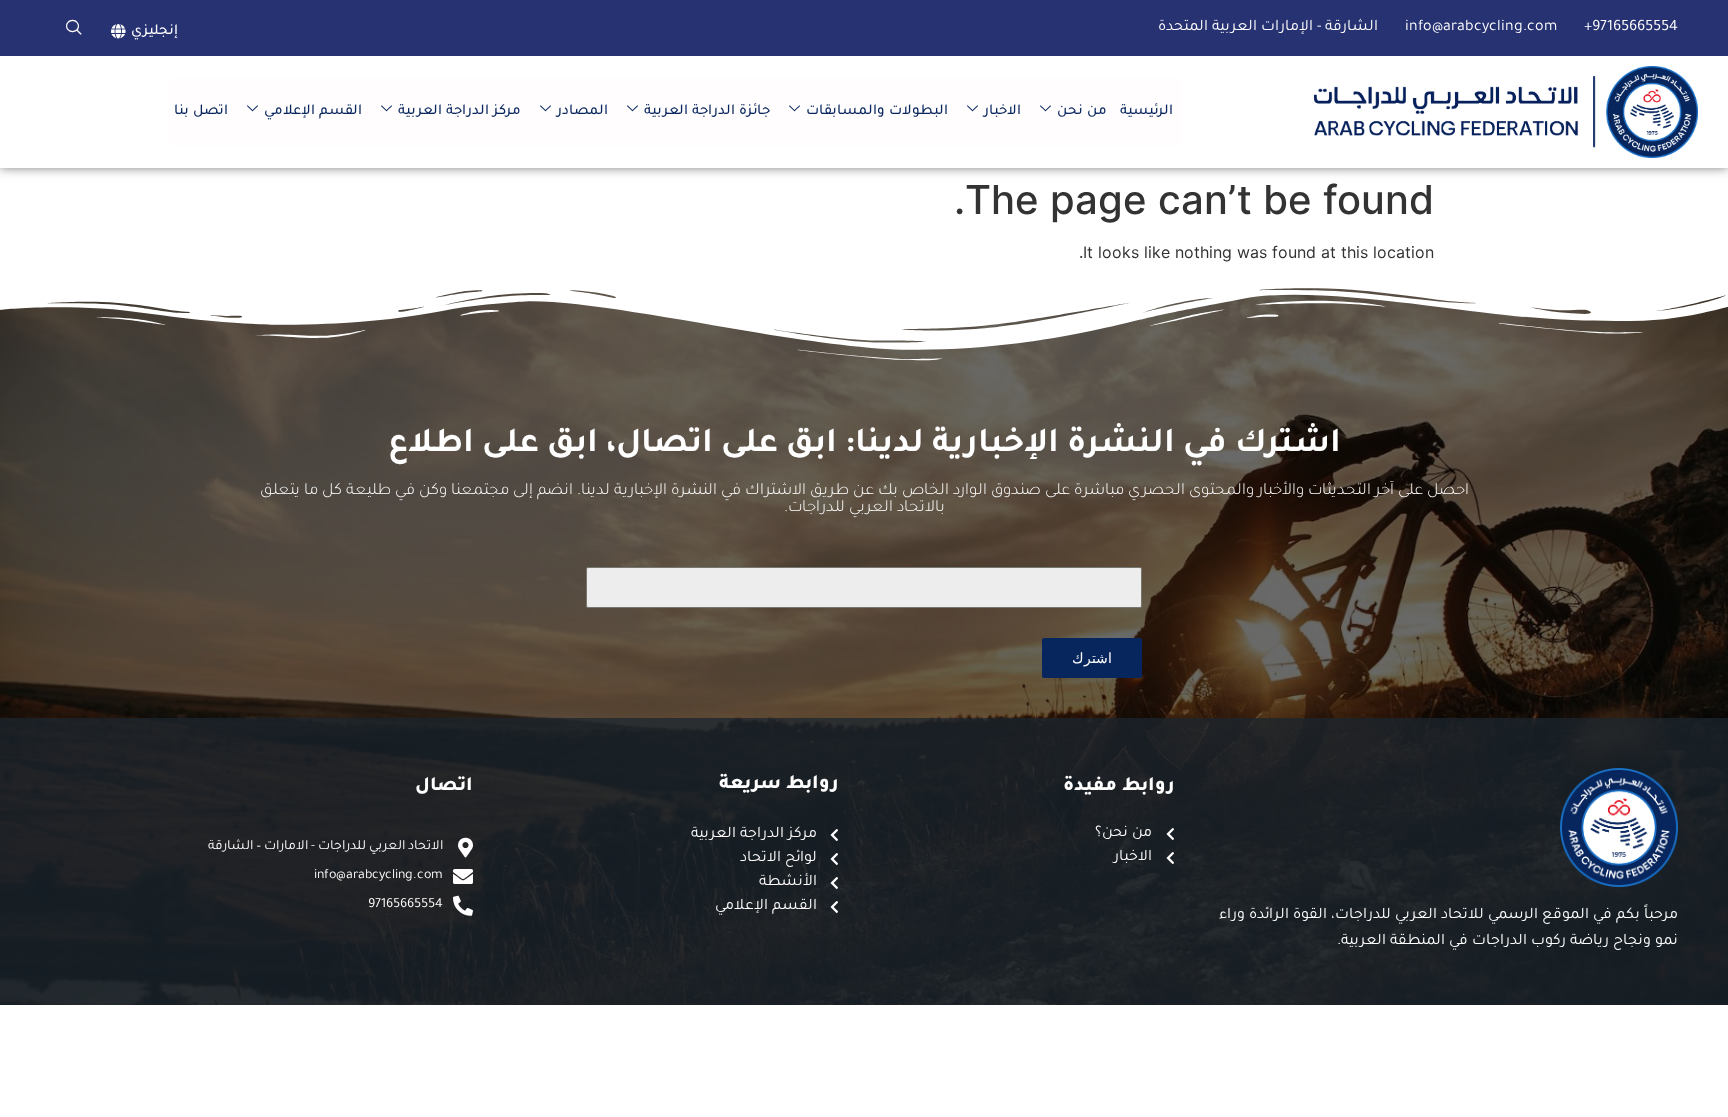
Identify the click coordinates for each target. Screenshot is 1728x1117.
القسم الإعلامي (313, 111)
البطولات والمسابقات (877, 111)
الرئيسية (1146, 111)
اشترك (1092, 657)
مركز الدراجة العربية (459, 111)
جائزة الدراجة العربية (707, 111)
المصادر (582, 111)
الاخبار (1002, 111)
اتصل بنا (201, 111)
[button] (74, 28)
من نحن (1082, 111)
